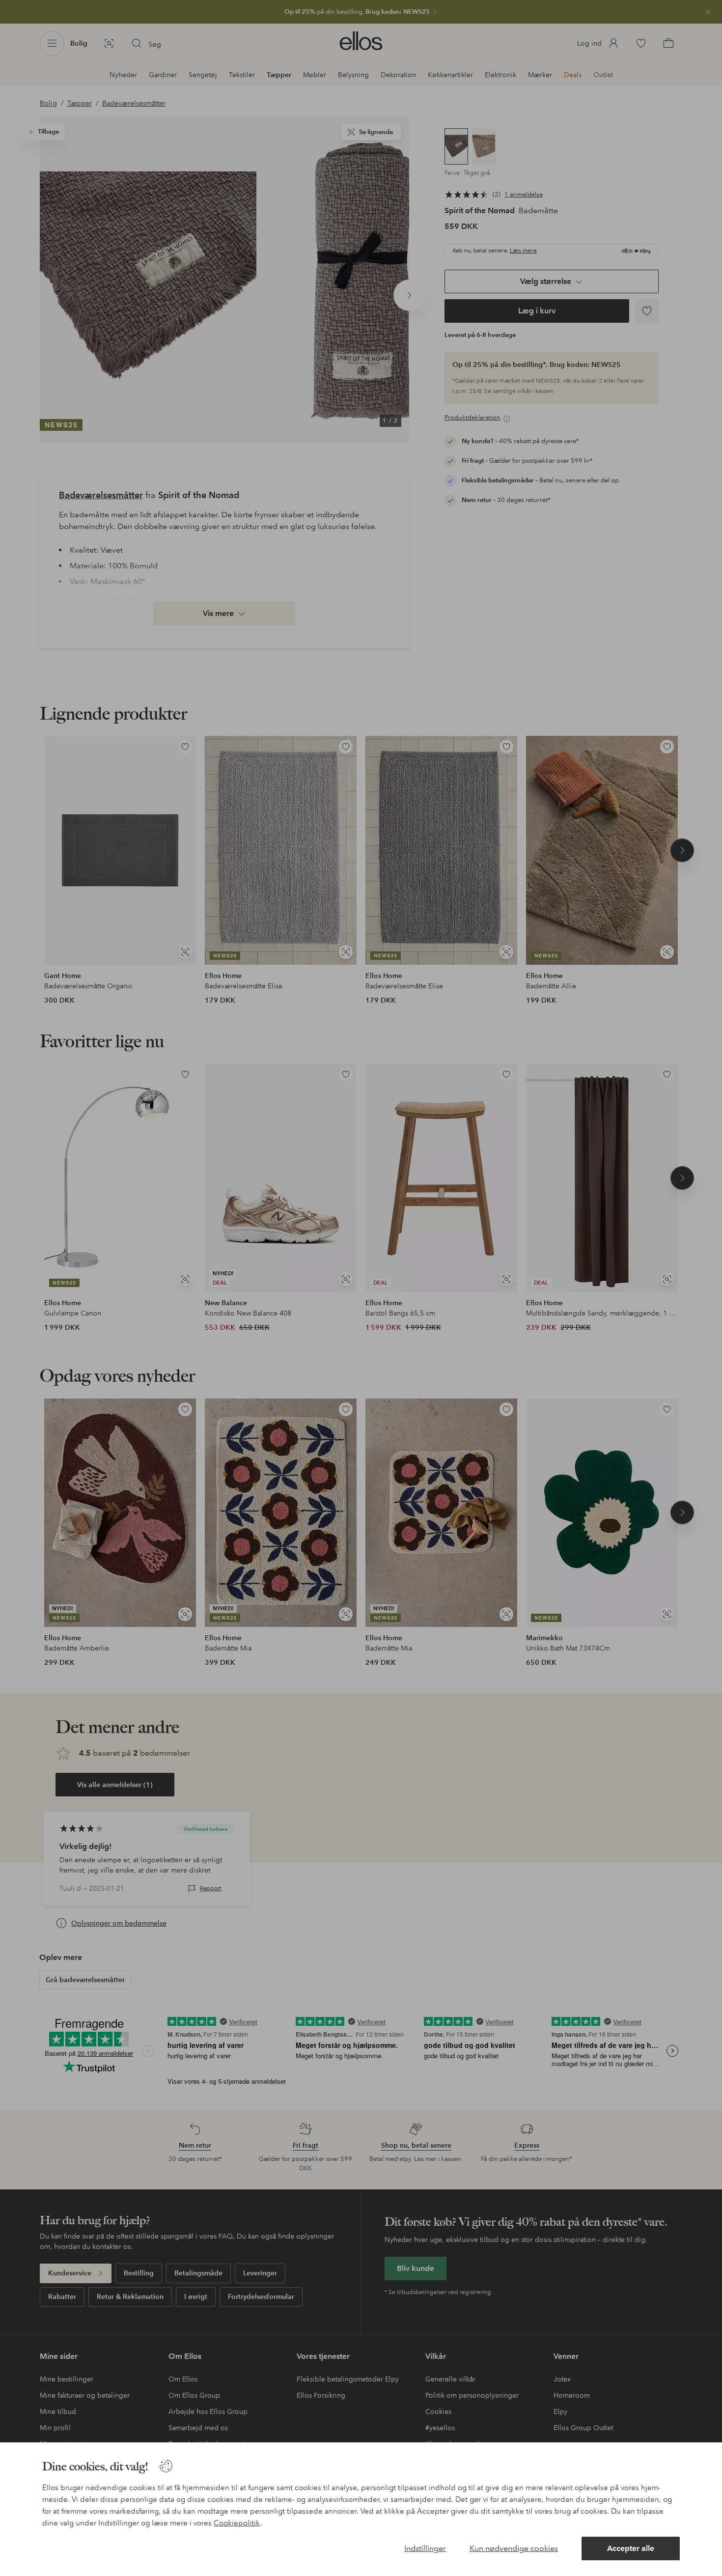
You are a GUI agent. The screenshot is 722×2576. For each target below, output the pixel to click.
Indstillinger (425, 2548)
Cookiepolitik (237, 2523)
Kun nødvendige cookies (514, 2548)
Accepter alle (631, 2548)
